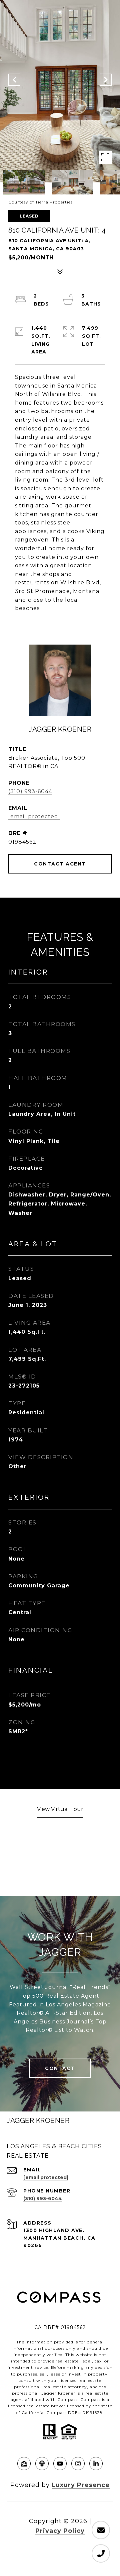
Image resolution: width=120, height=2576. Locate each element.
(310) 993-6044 (30, 791)
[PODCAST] (42, 2464)
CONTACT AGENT (60, 864)
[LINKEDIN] (96, 2464)
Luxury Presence (81, 2485)
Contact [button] (60, 2068)
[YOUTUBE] (60, 2464)
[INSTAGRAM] (78, 2464)
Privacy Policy (60, 2531)
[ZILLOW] (24, 2464)
